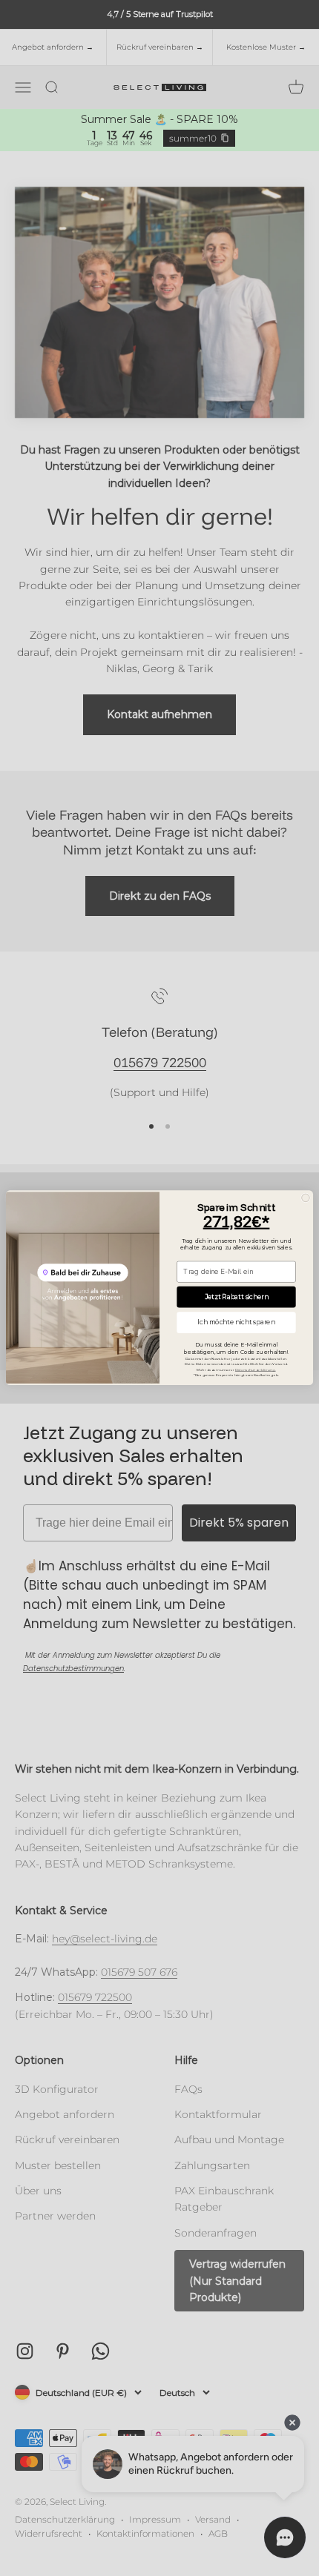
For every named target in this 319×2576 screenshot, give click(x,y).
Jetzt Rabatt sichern (237, 1297)
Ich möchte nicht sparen (236, 1323)
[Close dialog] (306, 1198)
